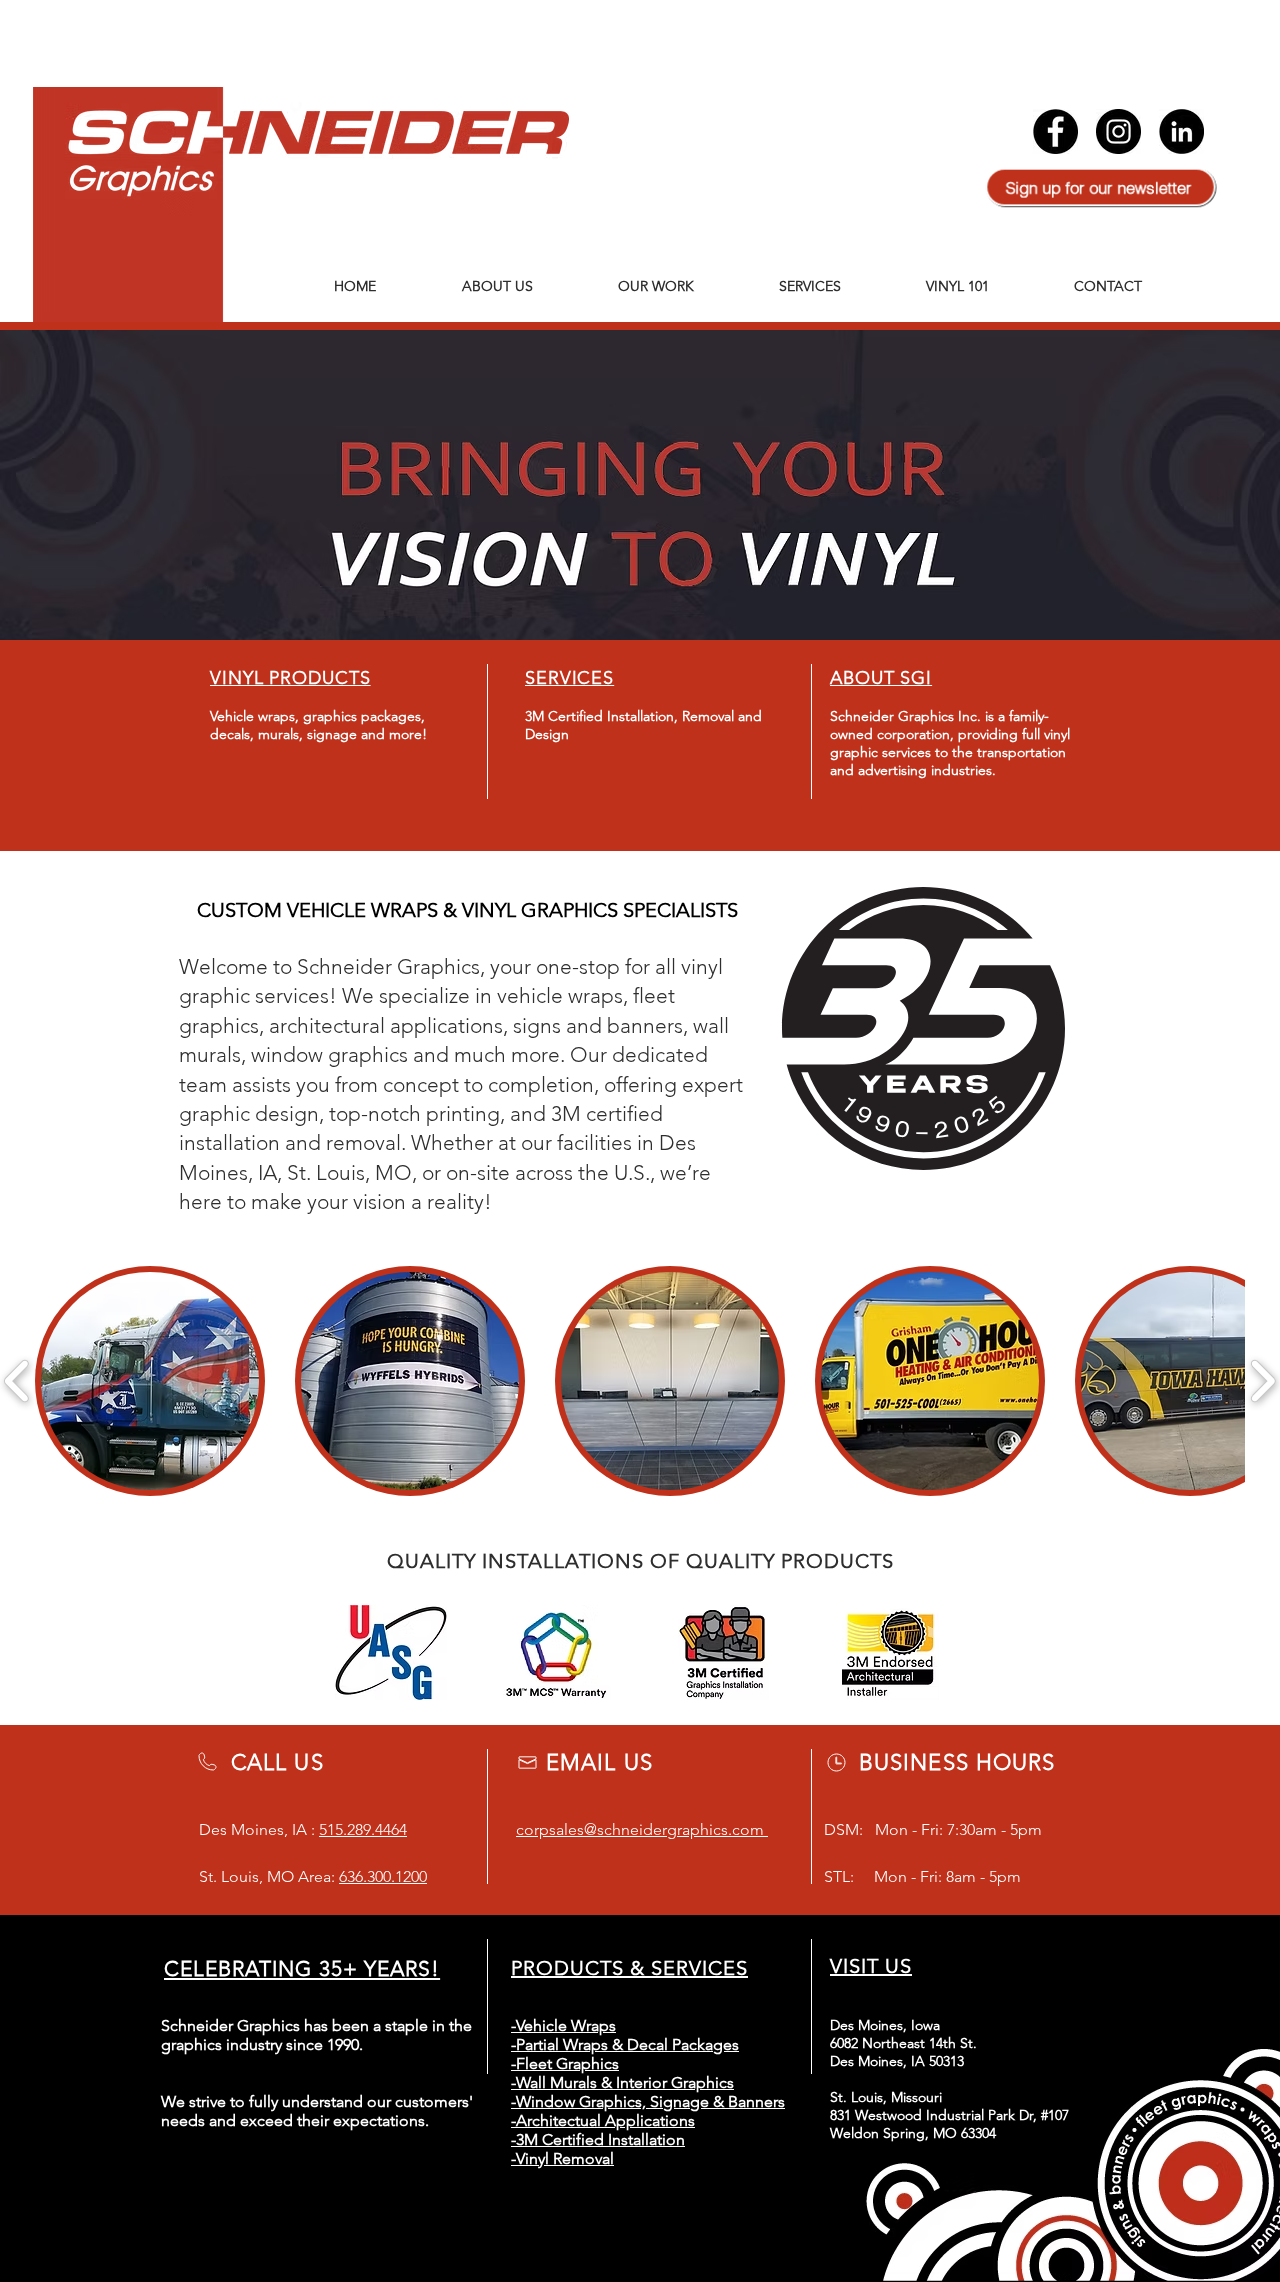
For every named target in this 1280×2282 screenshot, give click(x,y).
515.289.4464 (363, 1829)
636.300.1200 (383, 1876)
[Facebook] (1055, 131)
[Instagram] (1118, 131)
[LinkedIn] (1181, 131)
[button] (150, 1381)
